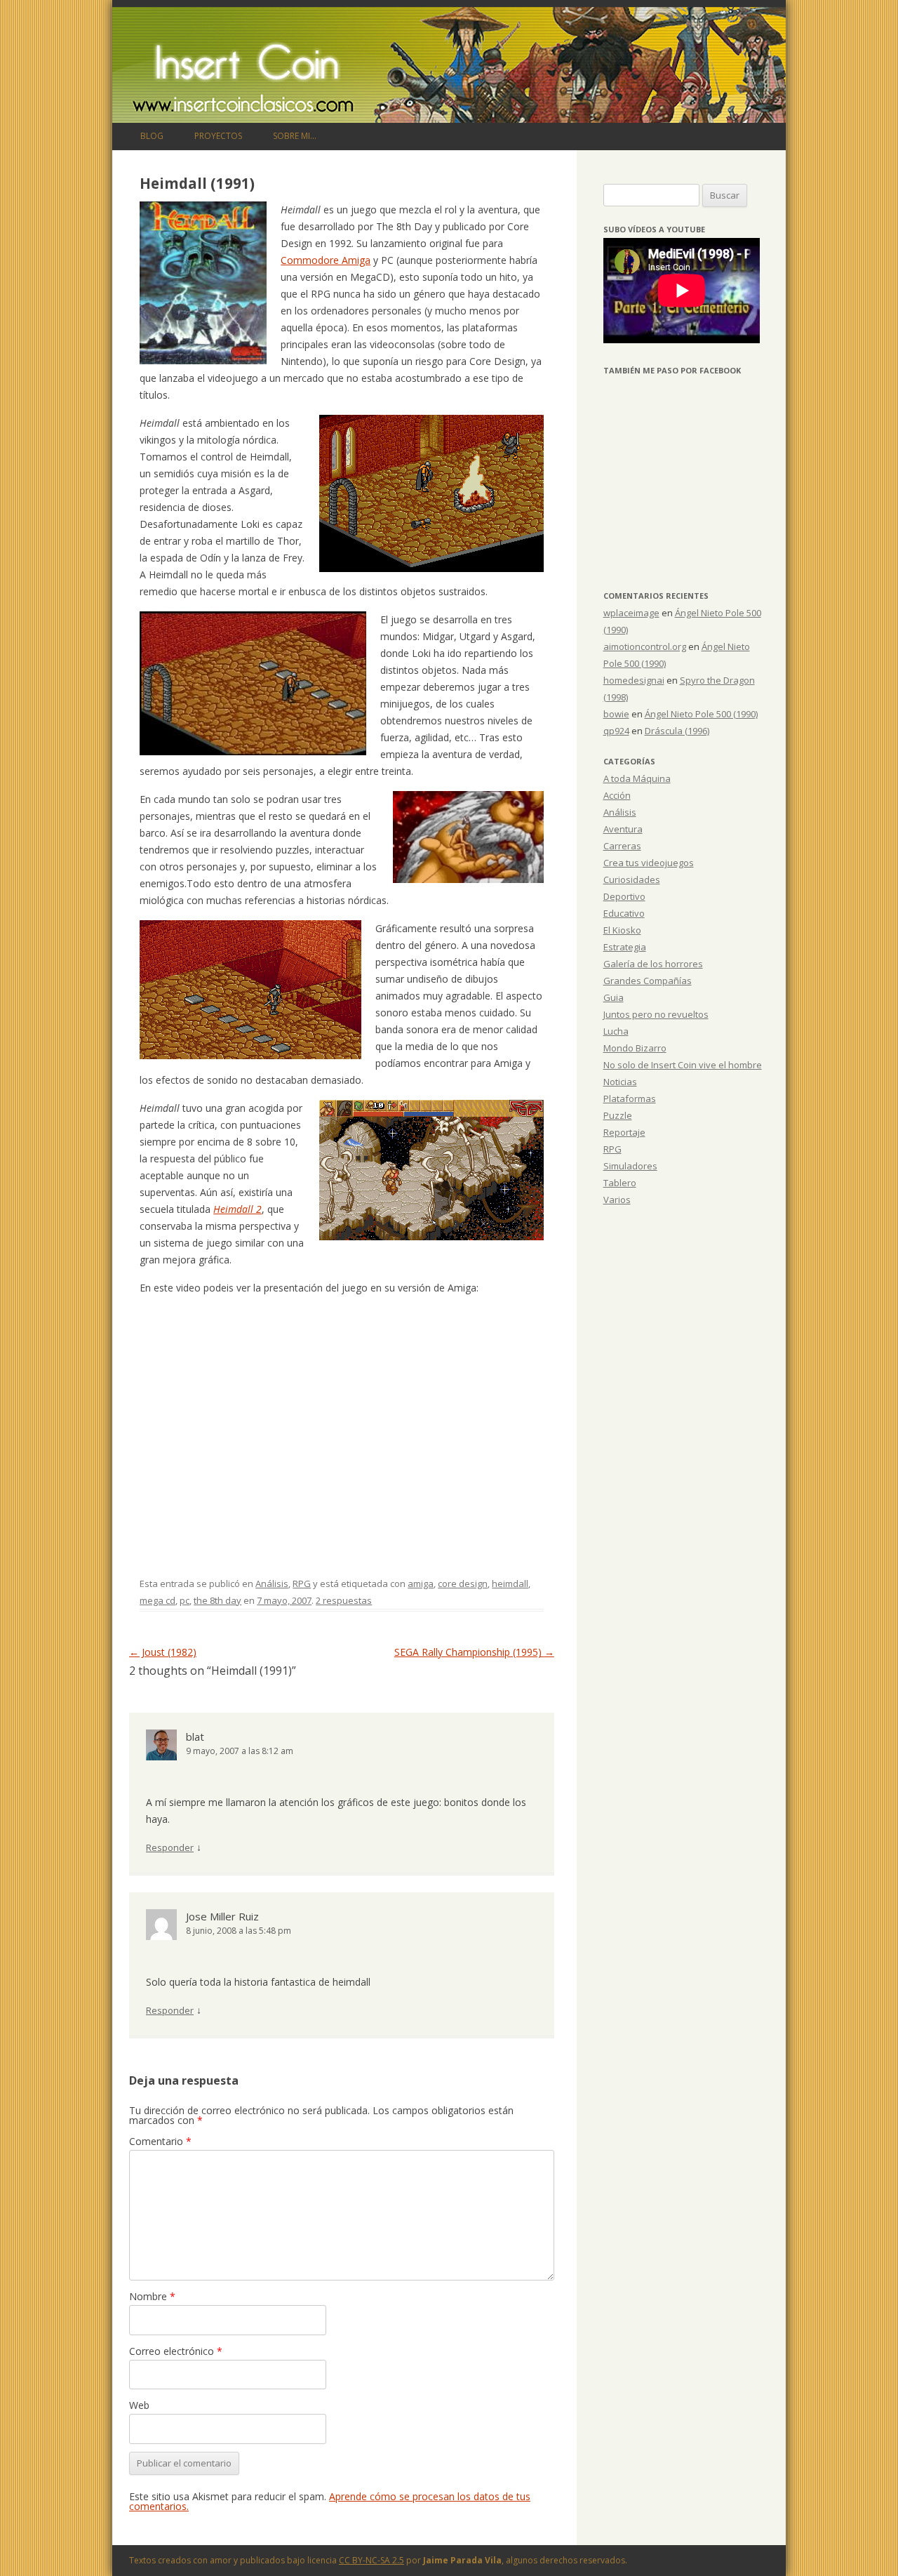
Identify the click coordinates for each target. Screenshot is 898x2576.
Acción (617, 795)
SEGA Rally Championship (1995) (474, 1652)
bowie (616, 714)
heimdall (510, 1584)
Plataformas (630, 1098)
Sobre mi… (295, 136)
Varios (617, 1200)
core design (463, 1584)
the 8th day (217, 1600)
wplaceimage (631, 613)
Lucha (616, 1031)
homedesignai (634, 680)
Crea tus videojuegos (649, 863)
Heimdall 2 (237, 1209)
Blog (152, 136)
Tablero (620, 1183)
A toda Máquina (637, 778)
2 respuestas (344, 1600)
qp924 (616, 731)
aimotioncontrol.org (645, 646)
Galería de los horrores (653, 964)
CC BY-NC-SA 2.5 (371, 2560)
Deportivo (624, 896)
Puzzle (618, 1115)
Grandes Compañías (648, 981)
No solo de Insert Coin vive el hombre (683, 1065)
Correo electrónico (176, 2351)
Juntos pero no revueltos (656, 1014)
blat (195, 1737)
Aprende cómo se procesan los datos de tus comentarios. (330, 2501)
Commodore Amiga (326, 260)
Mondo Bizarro (635, 1048)
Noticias (620, 1082)
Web (139, 2405)
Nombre (152, 2296)
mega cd (158, 1600)
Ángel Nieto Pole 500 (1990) (701, 714)
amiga (421, 1584)
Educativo (624, 913)
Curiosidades (632, 879)
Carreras (622, 846)
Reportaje (624, 1132)
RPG (302, 1584)
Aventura (623, 829)
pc (185, 1600)
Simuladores (630, 1166)
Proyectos (218, 136)
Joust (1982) (163, 1652)
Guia (614, 997)
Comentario (160, 2141)
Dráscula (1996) (677, 731)
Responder (170, 1847)
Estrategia (625, 947)
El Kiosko (622, 930)
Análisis (272, 1584)
